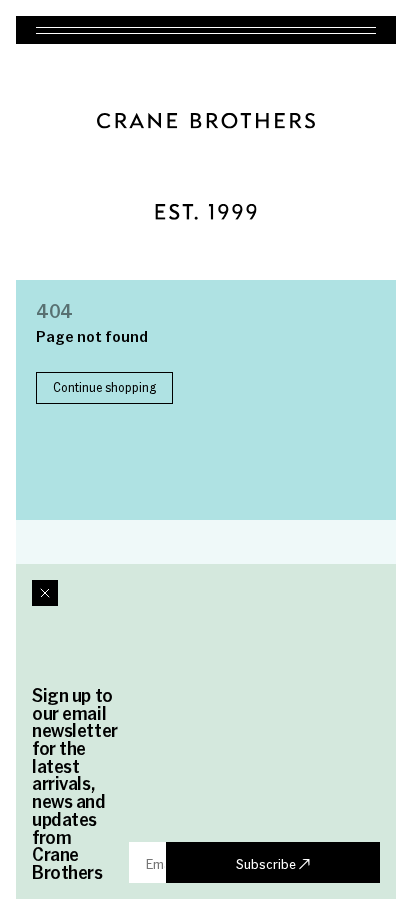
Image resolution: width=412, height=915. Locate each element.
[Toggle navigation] (206, 30)
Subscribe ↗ (273, 863)
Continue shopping (104, 387)
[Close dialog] (45, 593)
